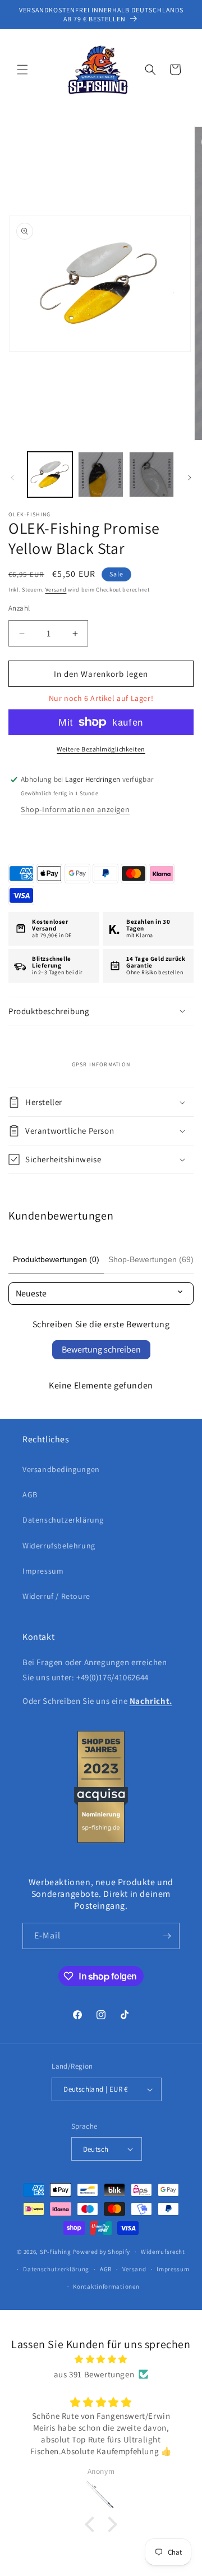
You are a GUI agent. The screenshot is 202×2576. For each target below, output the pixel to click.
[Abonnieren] (167, 1936)
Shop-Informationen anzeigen (75, 809)
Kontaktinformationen (106, 2286)
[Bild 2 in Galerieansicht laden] (100, 474)
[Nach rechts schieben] (190, 478)
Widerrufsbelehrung (59, 1546)
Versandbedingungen (61, 1469)
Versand (56, 590)
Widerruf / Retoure (56, 1596)
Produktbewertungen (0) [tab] (56, 1259)
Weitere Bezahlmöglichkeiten (101, 749)
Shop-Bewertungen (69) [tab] (151, 1259)
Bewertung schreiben (101, 1349)
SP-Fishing (56, 2252)
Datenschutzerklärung (63, 1520)
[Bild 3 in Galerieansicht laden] (151, 474)
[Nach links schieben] (12, 478)
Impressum (43, 1571)
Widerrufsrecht (163, 2252)
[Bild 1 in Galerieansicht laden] (50, 474)
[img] (101, 2359)
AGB (30, 1495)
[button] (22, 70)
